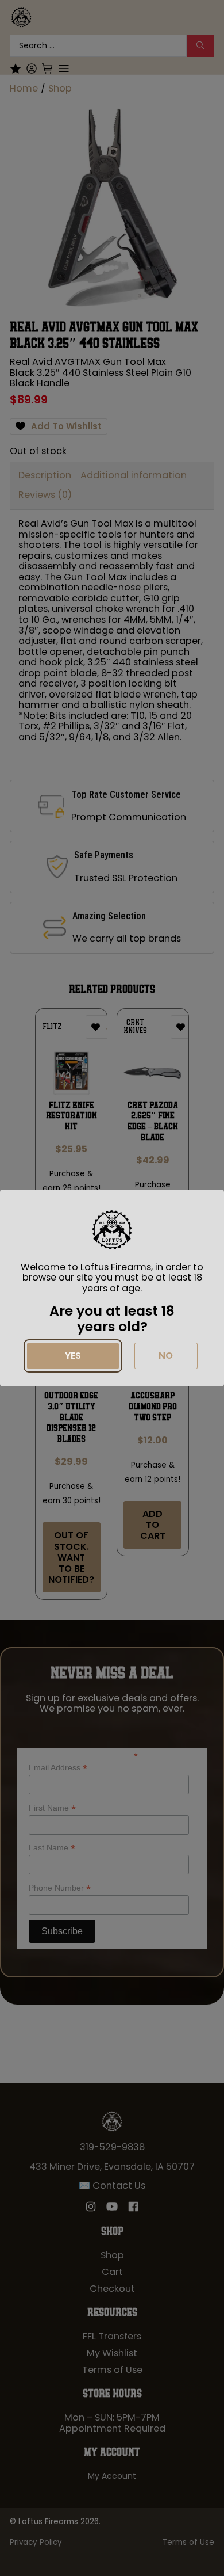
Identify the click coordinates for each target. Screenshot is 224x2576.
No (166, 1356)
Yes (73, 1356)
